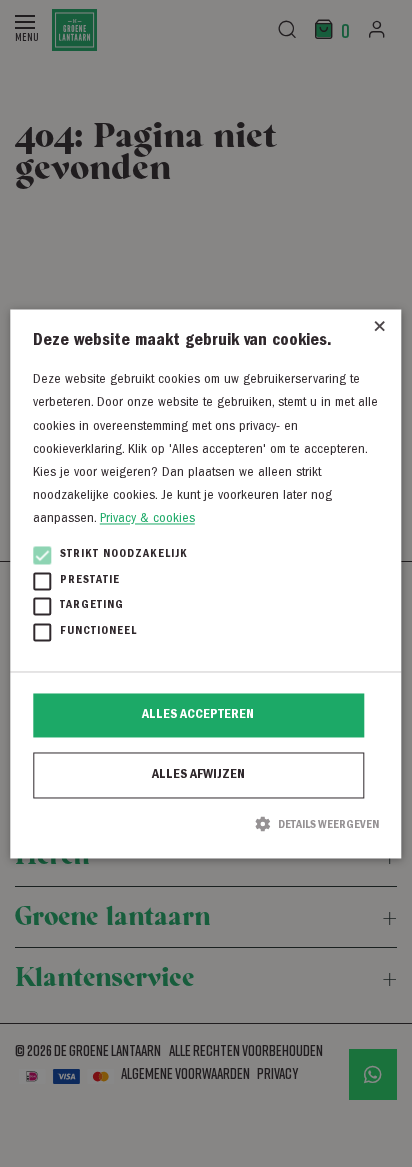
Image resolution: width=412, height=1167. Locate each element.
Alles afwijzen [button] (198, 776)
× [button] (379, 331)
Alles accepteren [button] (198, 716)
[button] (206, 825)
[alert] (206, 583)
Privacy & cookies (147, 519)
